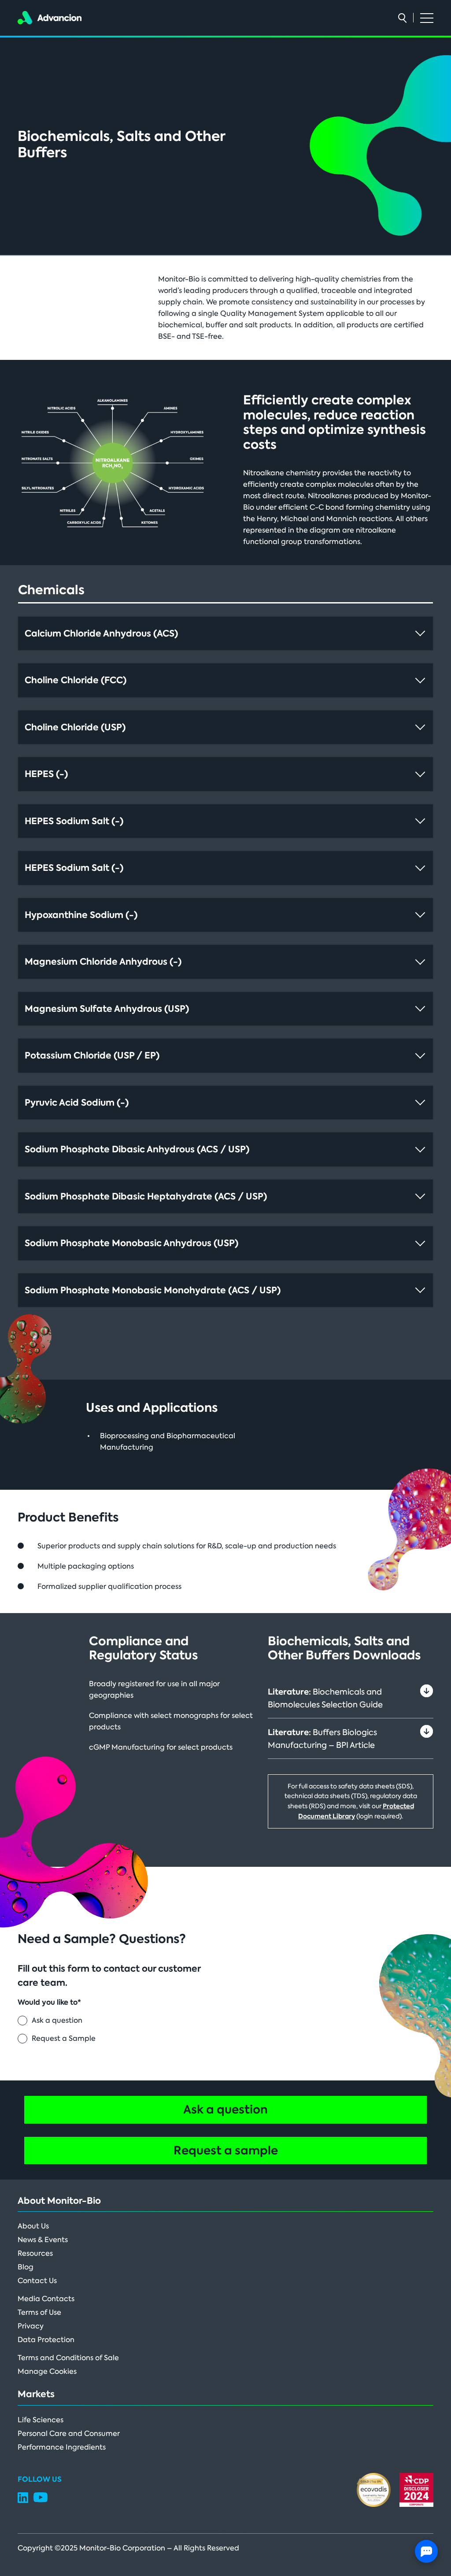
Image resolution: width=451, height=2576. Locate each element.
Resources (35, 2253)
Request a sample (226, 2150)
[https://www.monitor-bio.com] (50, 17)
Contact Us (37, 2281)
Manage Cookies (47, 2371)
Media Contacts (46, 2299)
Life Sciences (41, 2420)
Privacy (31, 2326)
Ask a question (225, 2110)
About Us (33, 2226)
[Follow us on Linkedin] (23, 2501)
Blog (26, 2267)
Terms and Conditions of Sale (68, 2358)
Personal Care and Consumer (69, 2434)
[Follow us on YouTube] (41, 2500)
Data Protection (46, 2340)
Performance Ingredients (62, 2447)
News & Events (43, 2240)
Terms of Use (39, 2312)
